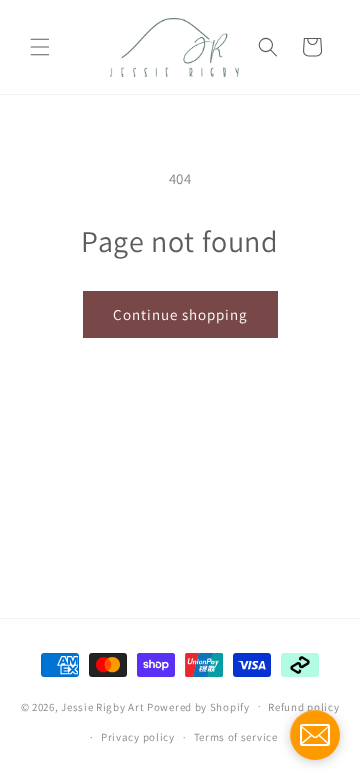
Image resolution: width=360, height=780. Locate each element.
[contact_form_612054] (315, 735)
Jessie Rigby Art (102, 706)
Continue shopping (180, 314)
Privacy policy (138, 737)
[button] (40, 47)
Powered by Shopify (198, 706)
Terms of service (236, 737)
